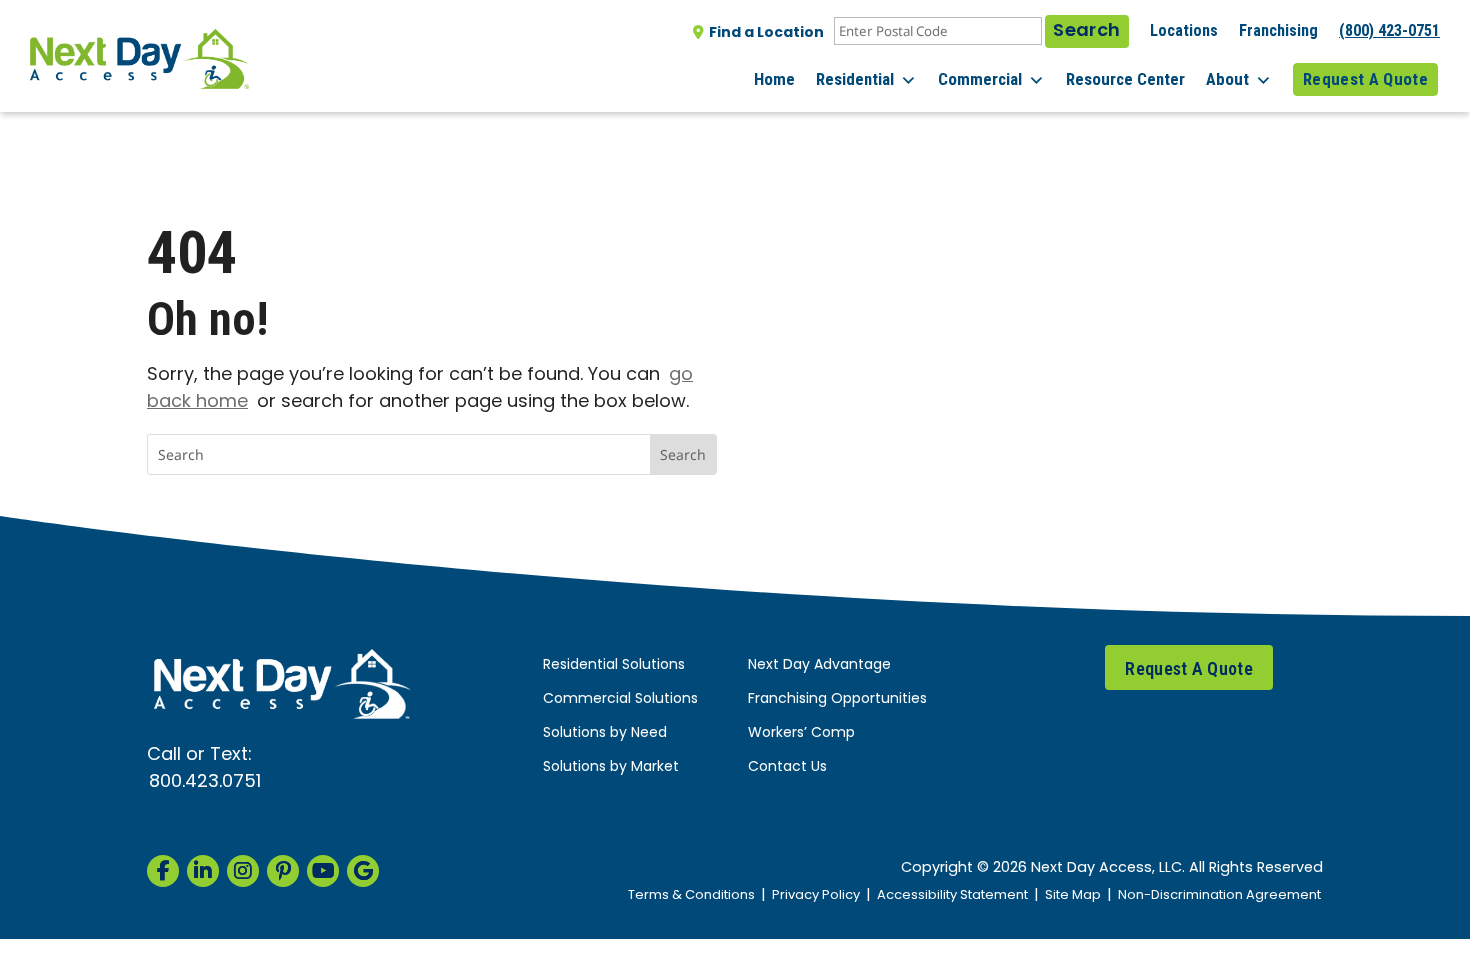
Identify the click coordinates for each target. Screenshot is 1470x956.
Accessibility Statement (952, 895)
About (1227, 79)
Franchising (1278, 30)
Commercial (980, 79)
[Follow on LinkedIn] (203, 871)
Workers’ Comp (801, 733)
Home (774, 79)
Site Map (1073, 895)
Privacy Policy (816, 895)
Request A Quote (1365, 79)
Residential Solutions (614, 665)
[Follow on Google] (363, 871)
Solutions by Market (611, 767)
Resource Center (1125, 79)
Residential (855, 79)
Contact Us (787, 767)
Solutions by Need (605, 733)
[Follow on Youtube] (323, 871)
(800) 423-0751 (1389, 30)
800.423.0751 (205, 782)
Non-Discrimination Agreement (1219, 895)
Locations (1184, 30)
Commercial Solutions (620, 699)
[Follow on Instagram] (243, 871)
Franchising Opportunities (837, 699)
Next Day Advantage (819, 665)
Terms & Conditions (691, 895)
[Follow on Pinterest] (283, 871)
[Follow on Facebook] (163, 871)
